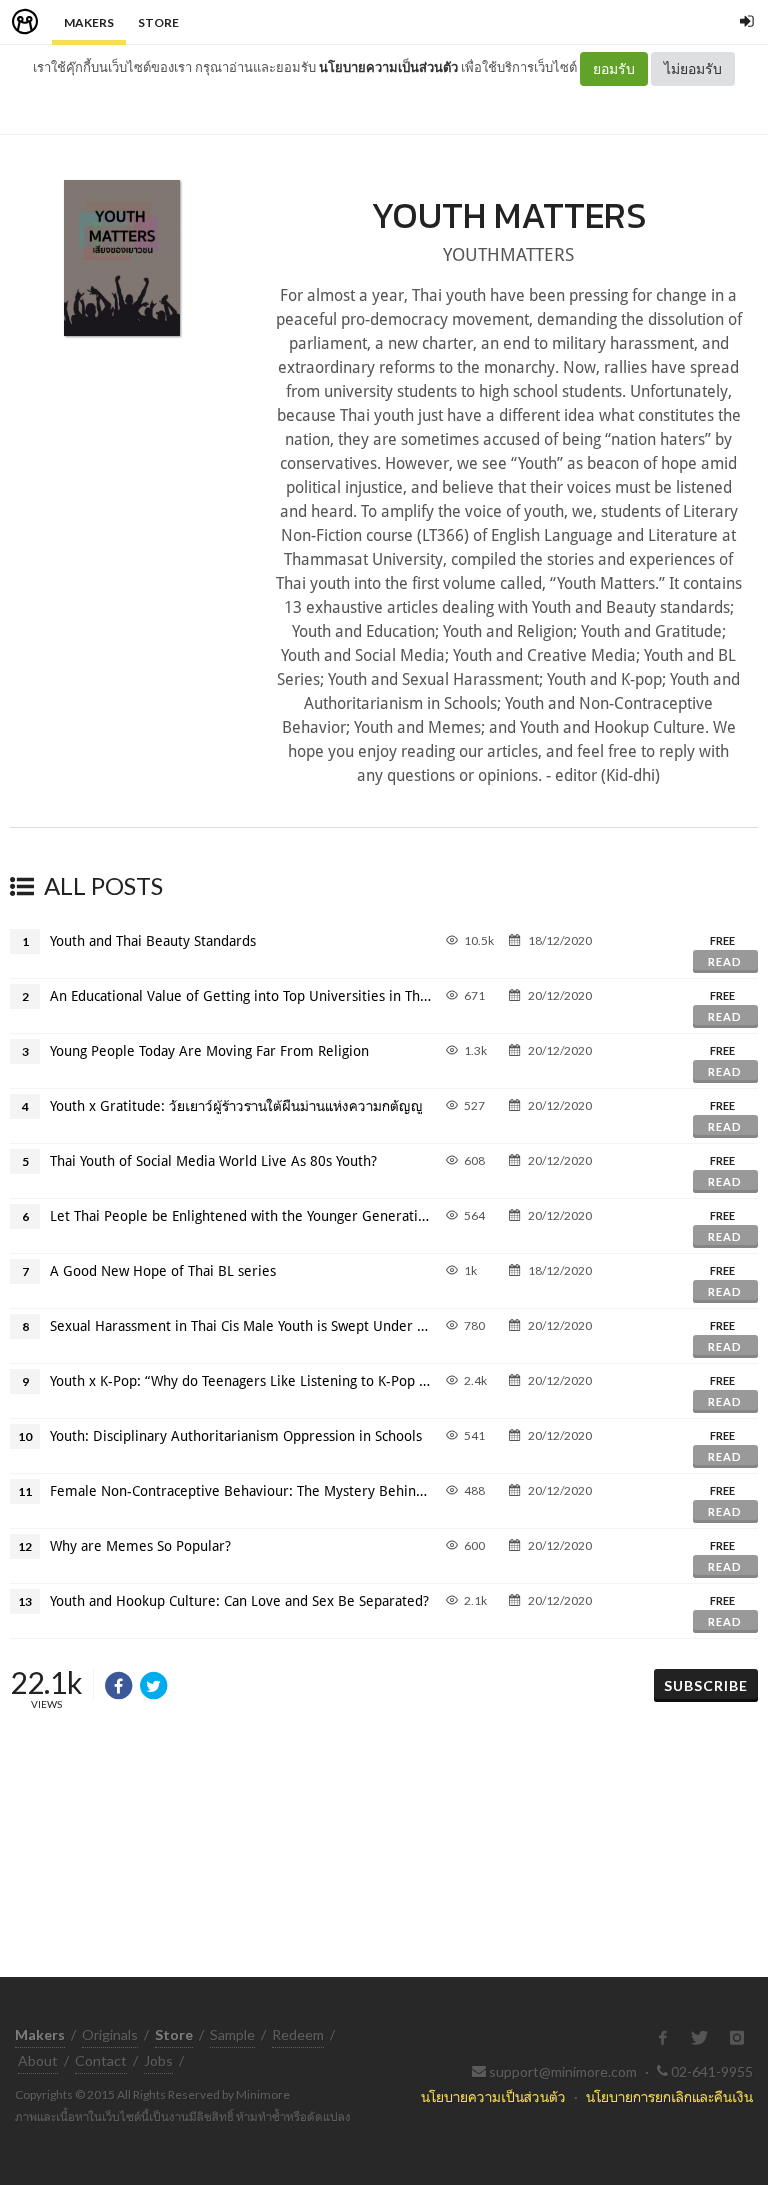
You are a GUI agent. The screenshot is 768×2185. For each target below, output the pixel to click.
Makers (89, 22)
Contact (101, 2060)
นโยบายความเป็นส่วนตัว (388, 67)
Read (725, 961)
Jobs (158, 2060)
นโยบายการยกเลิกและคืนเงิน (669, 2096)
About (38, 2060)
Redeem (298, 2034)
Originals (110, 2034)
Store (158, 22)
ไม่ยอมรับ (693, 68)
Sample (232, 2034)
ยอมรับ (614, 68)
